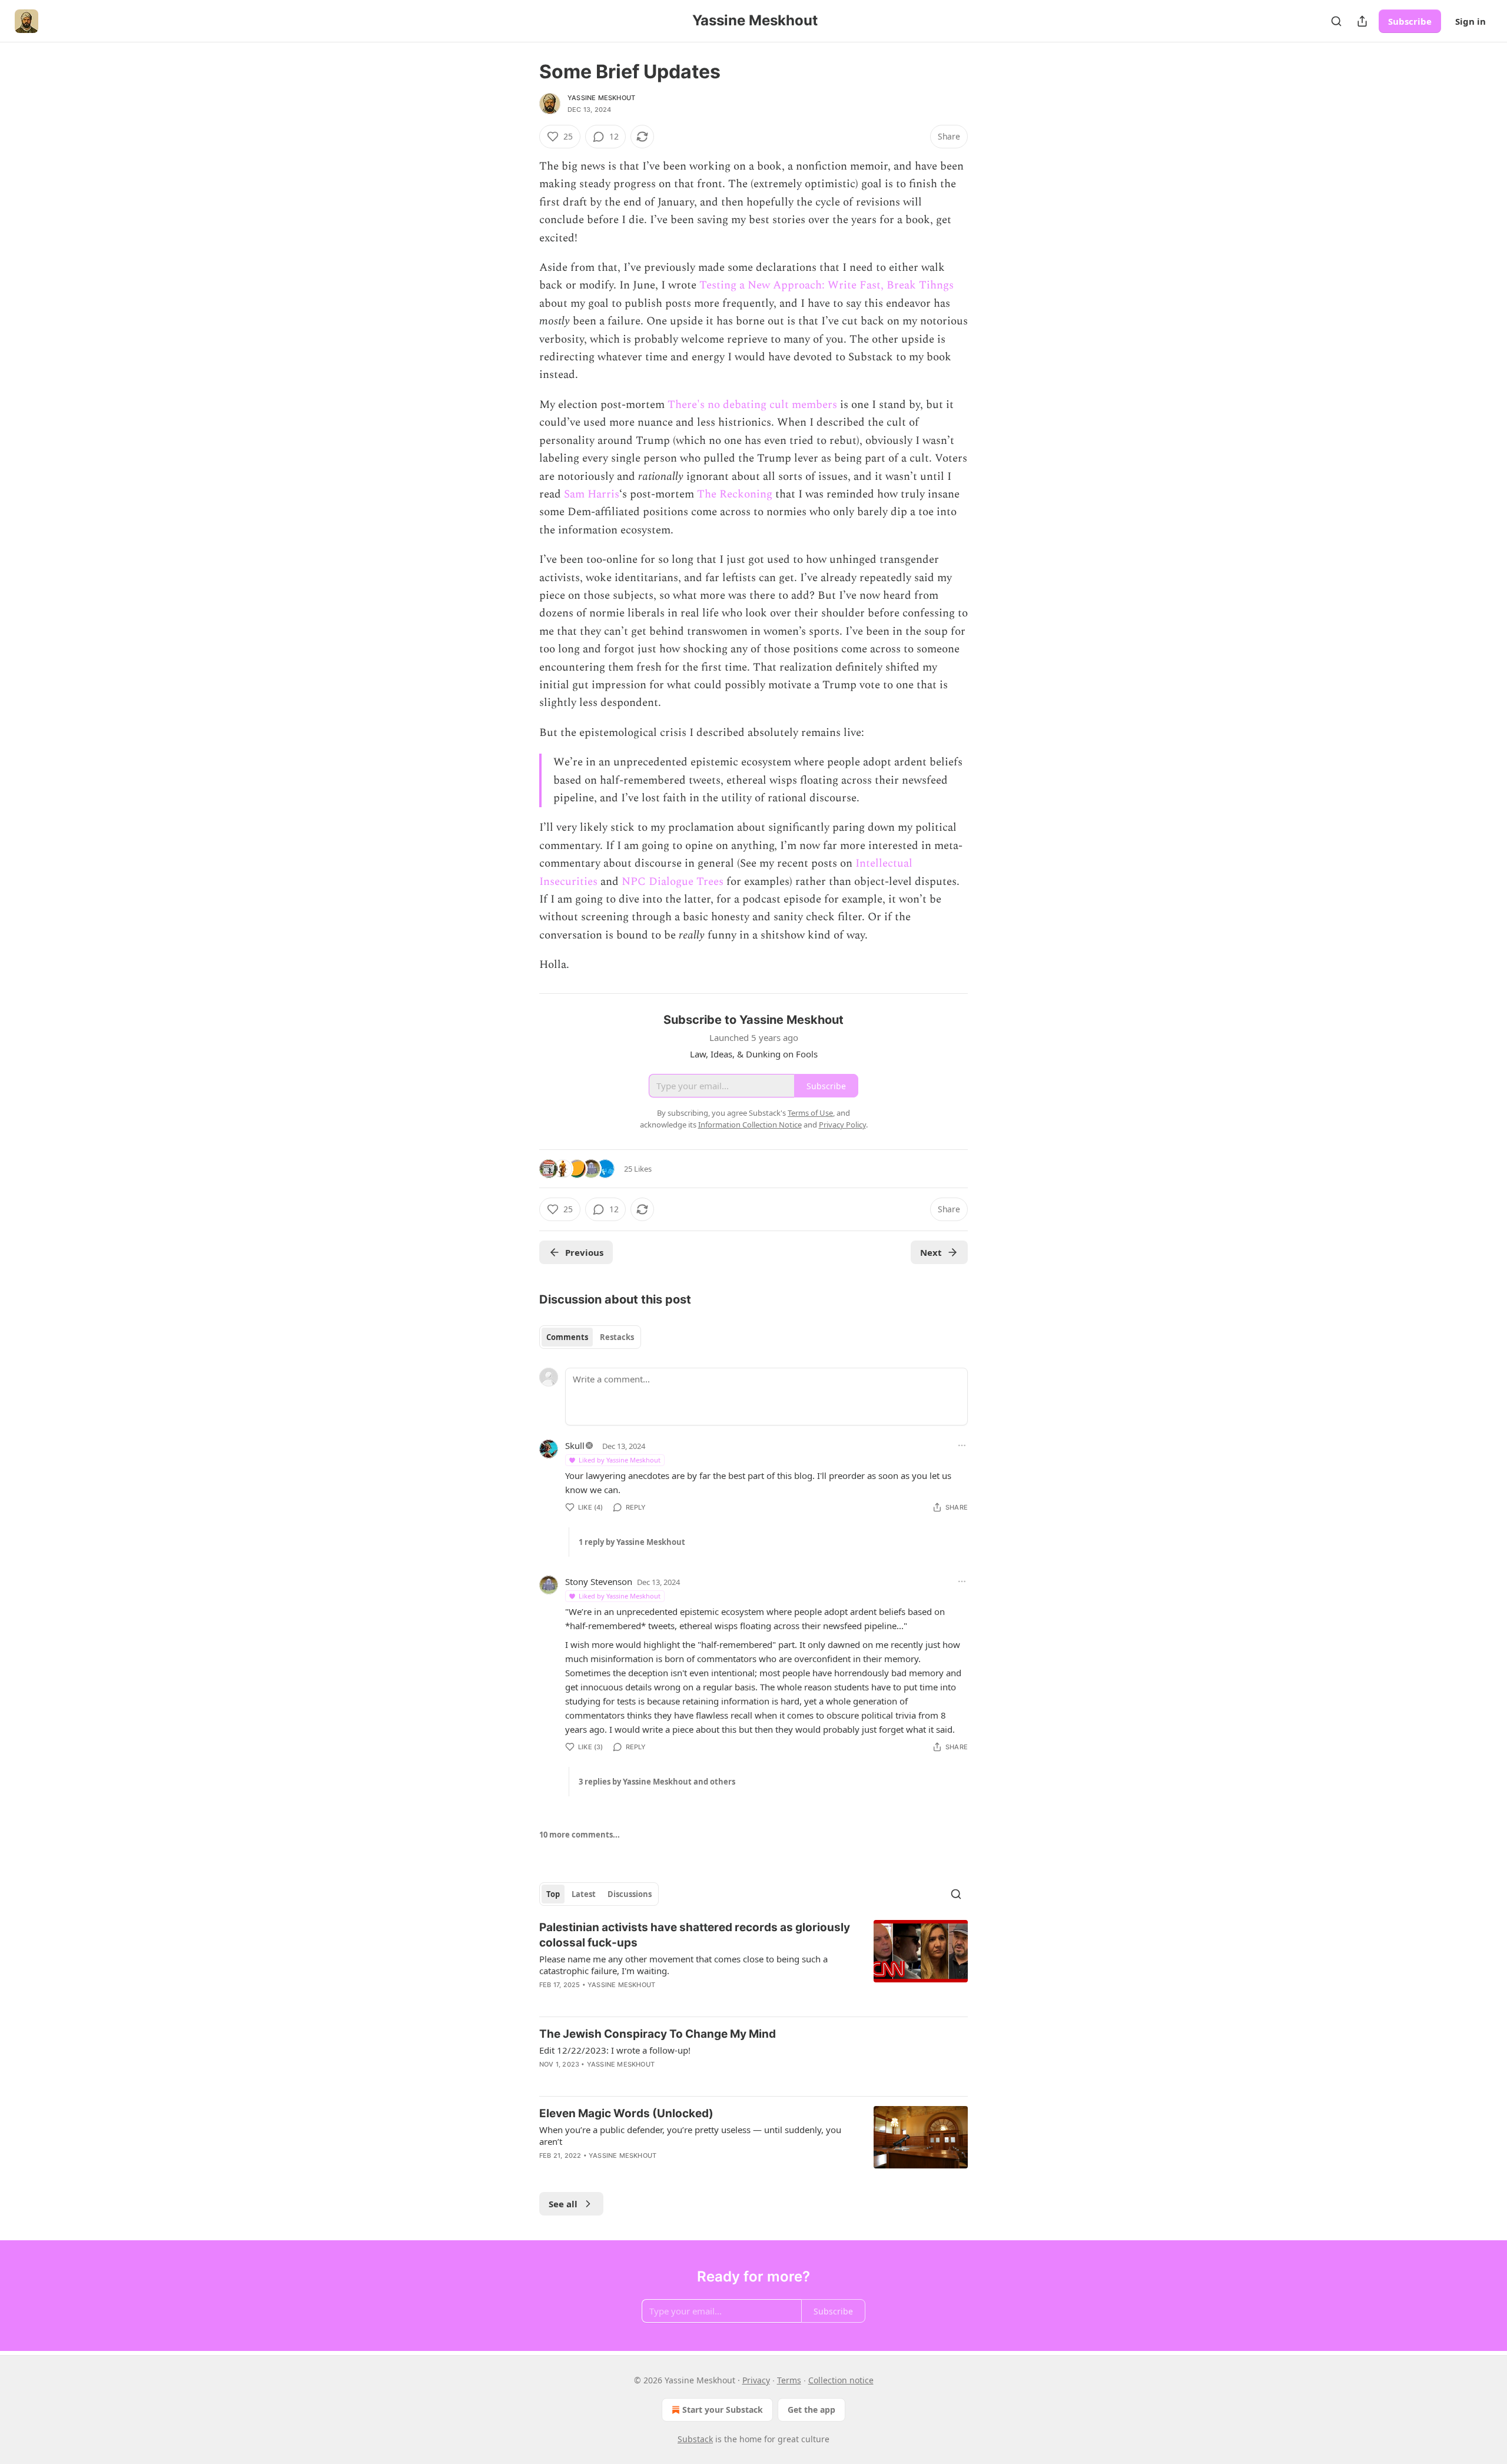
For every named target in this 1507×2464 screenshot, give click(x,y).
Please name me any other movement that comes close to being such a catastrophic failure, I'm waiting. (683, 1965)
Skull (575, 1445)
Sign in (1471, 21)
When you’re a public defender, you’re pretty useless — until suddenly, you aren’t (690, 2135)
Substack (695, 2439)
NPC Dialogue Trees (673, 882)
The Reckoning (735, 494)
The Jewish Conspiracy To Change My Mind (658, 2034)
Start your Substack (723, 2410)
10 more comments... (580, 1835)
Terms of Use (810, 1113)
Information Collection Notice (750, 1125)
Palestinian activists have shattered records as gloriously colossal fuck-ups (695, 1935)
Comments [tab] (567, 1337)
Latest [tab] (584, 1894)
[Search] (1336, 21)
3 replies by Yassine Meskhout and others (657, 1782)
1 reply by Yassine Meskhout (632, 1542)
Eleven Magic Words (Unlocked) (626, 2113)
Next (931, 1252)
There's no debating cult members (752, 405)
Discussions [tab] (630, 1894)
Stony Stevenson (599, 1581)
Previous (584, 1252)
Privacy (756, 2380)
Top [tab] (553, 1894)
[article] (753, 1964)
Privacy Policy (842, 1125)
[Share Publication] (1362, 21)
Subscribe (1410, 21)
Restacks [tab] (617, 1337)
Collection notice (841, 2380)
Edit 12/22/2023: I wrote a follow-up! (615, 2050)
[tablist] (590, 1337)
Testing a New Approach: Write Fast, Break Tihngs (826, 285)
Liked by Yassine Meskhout (620, 1460)
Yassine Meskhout (601, 98)
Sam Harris (592, 494)
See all (563, 2204)
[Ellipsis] (962, 1445)
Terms (789, 2380)
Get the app (811, 2410)
